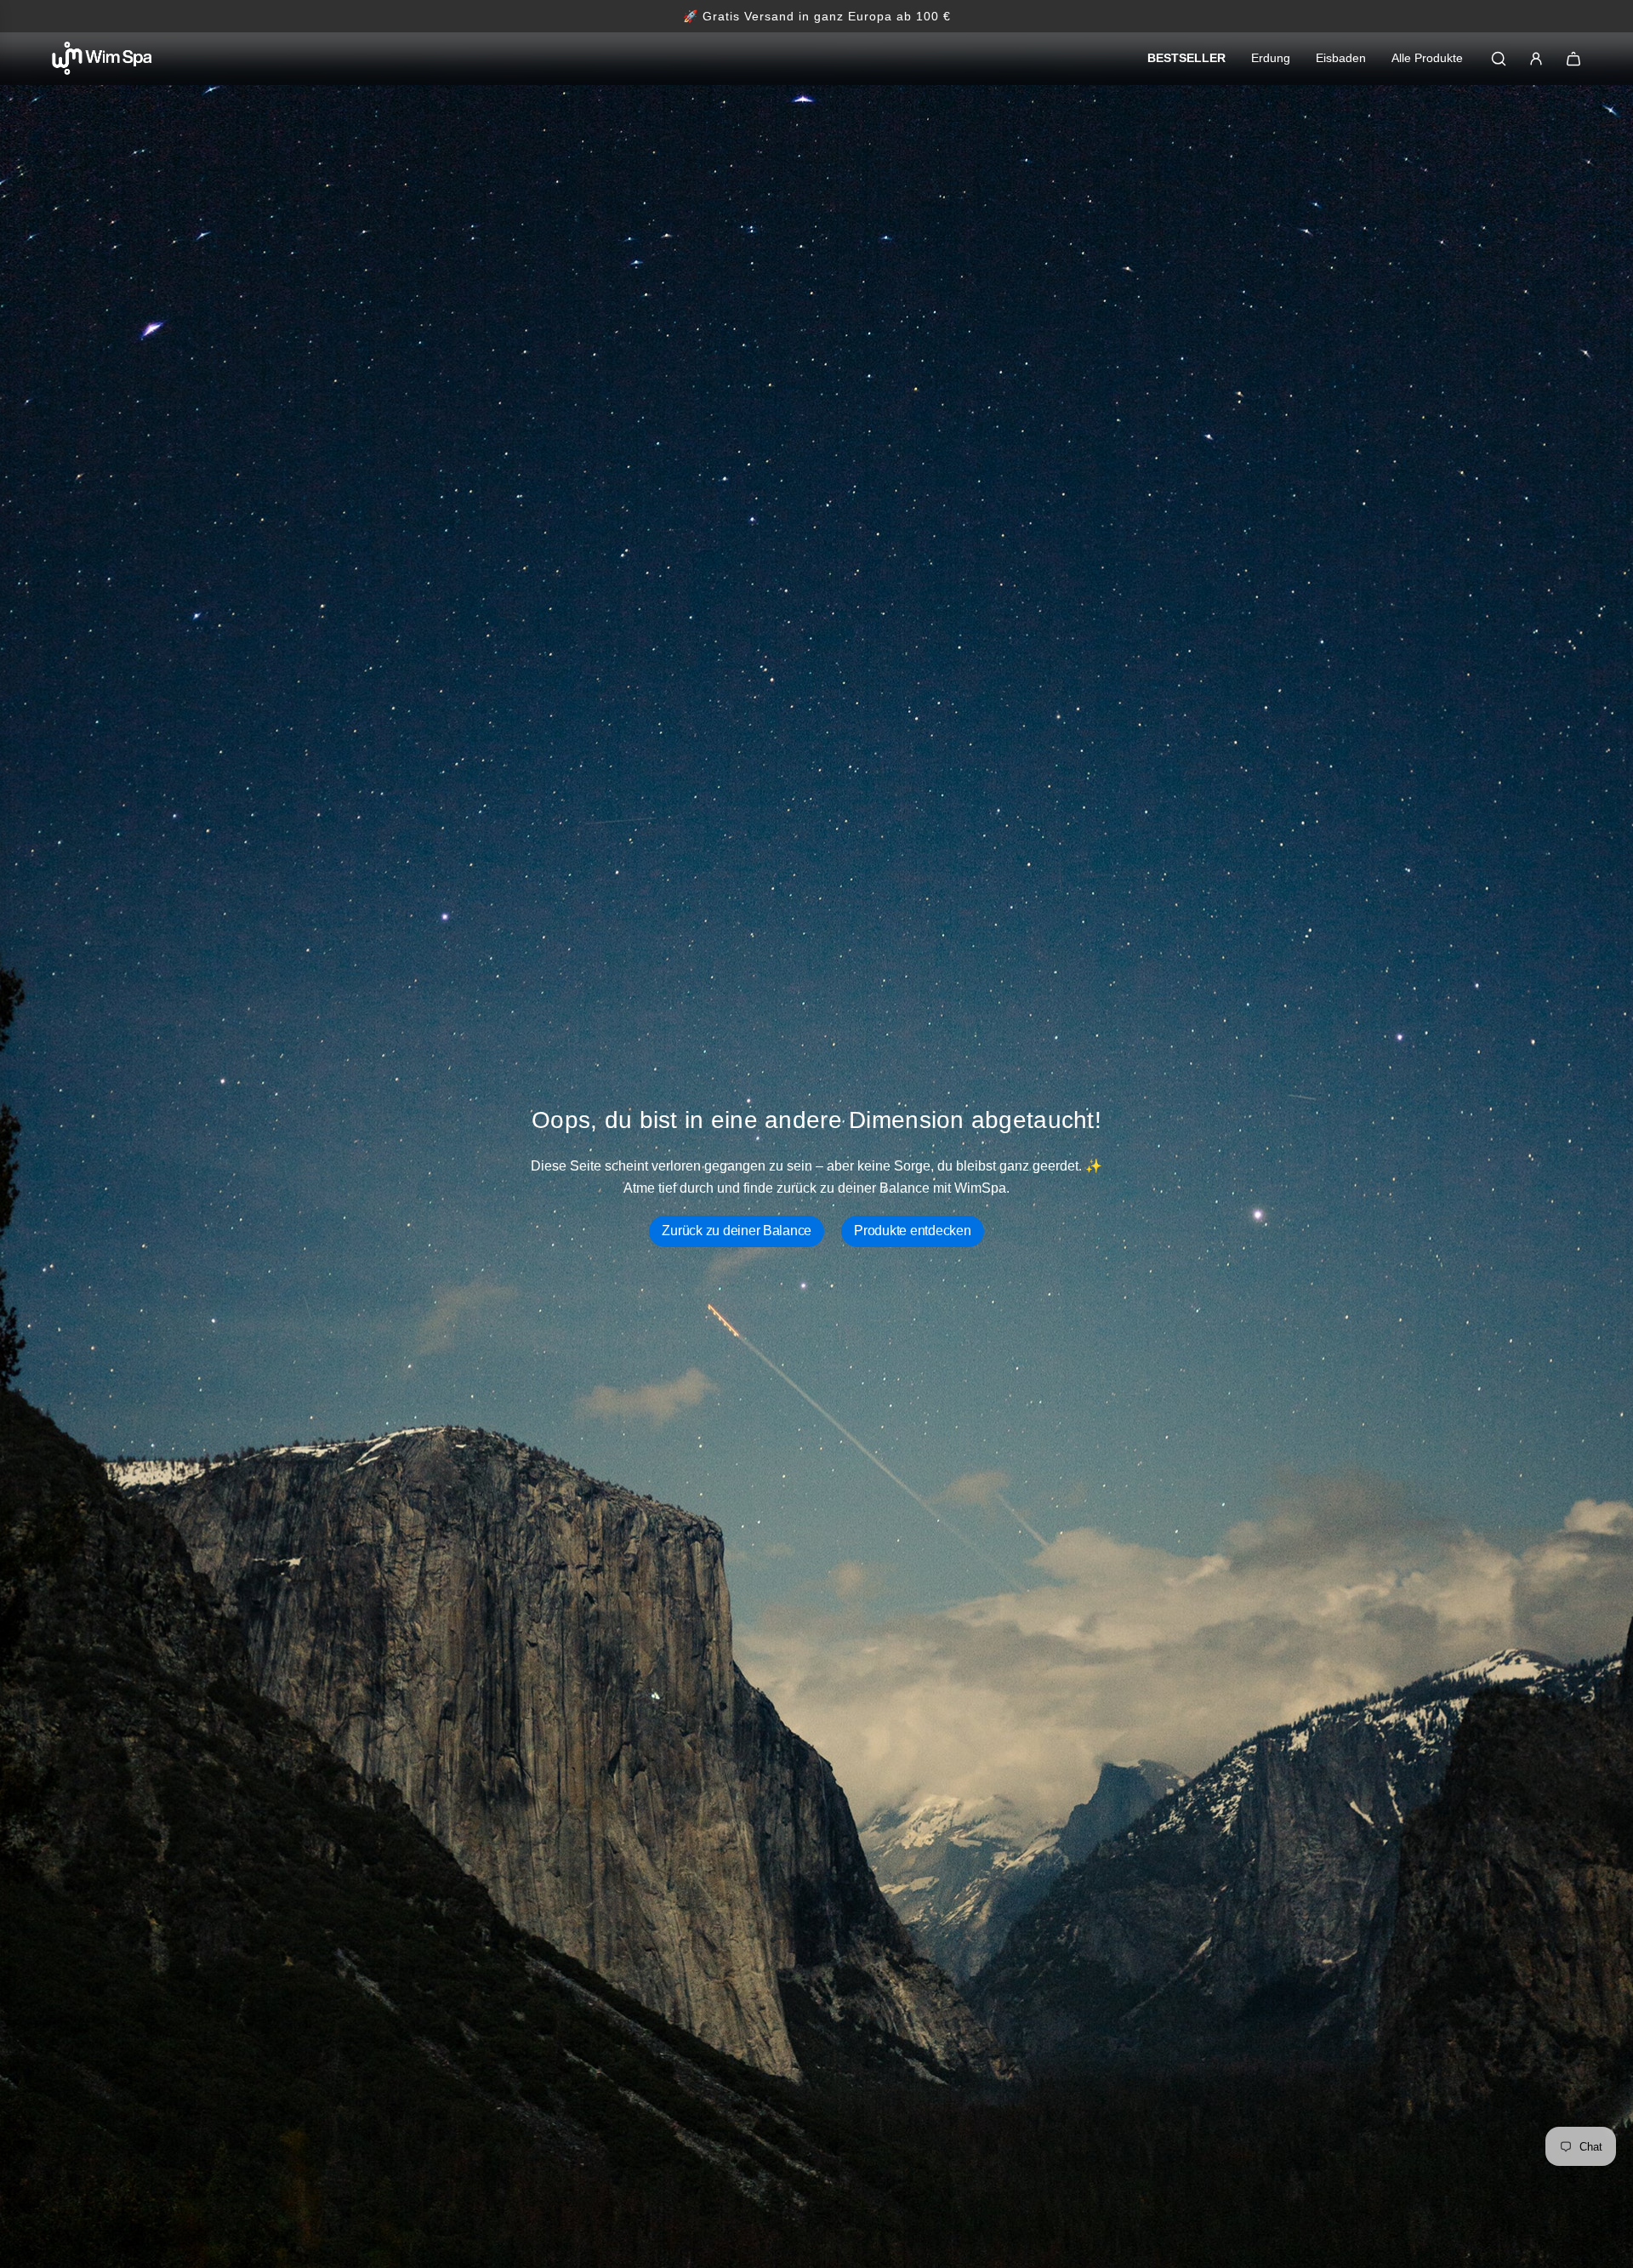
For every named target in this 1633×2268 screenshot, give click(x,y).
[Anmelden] (1536, 59)
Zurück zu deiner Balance (737, 1231)
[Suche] (1499, 59)
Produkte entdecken (912, 1231)
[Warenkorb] (1573, 59)
